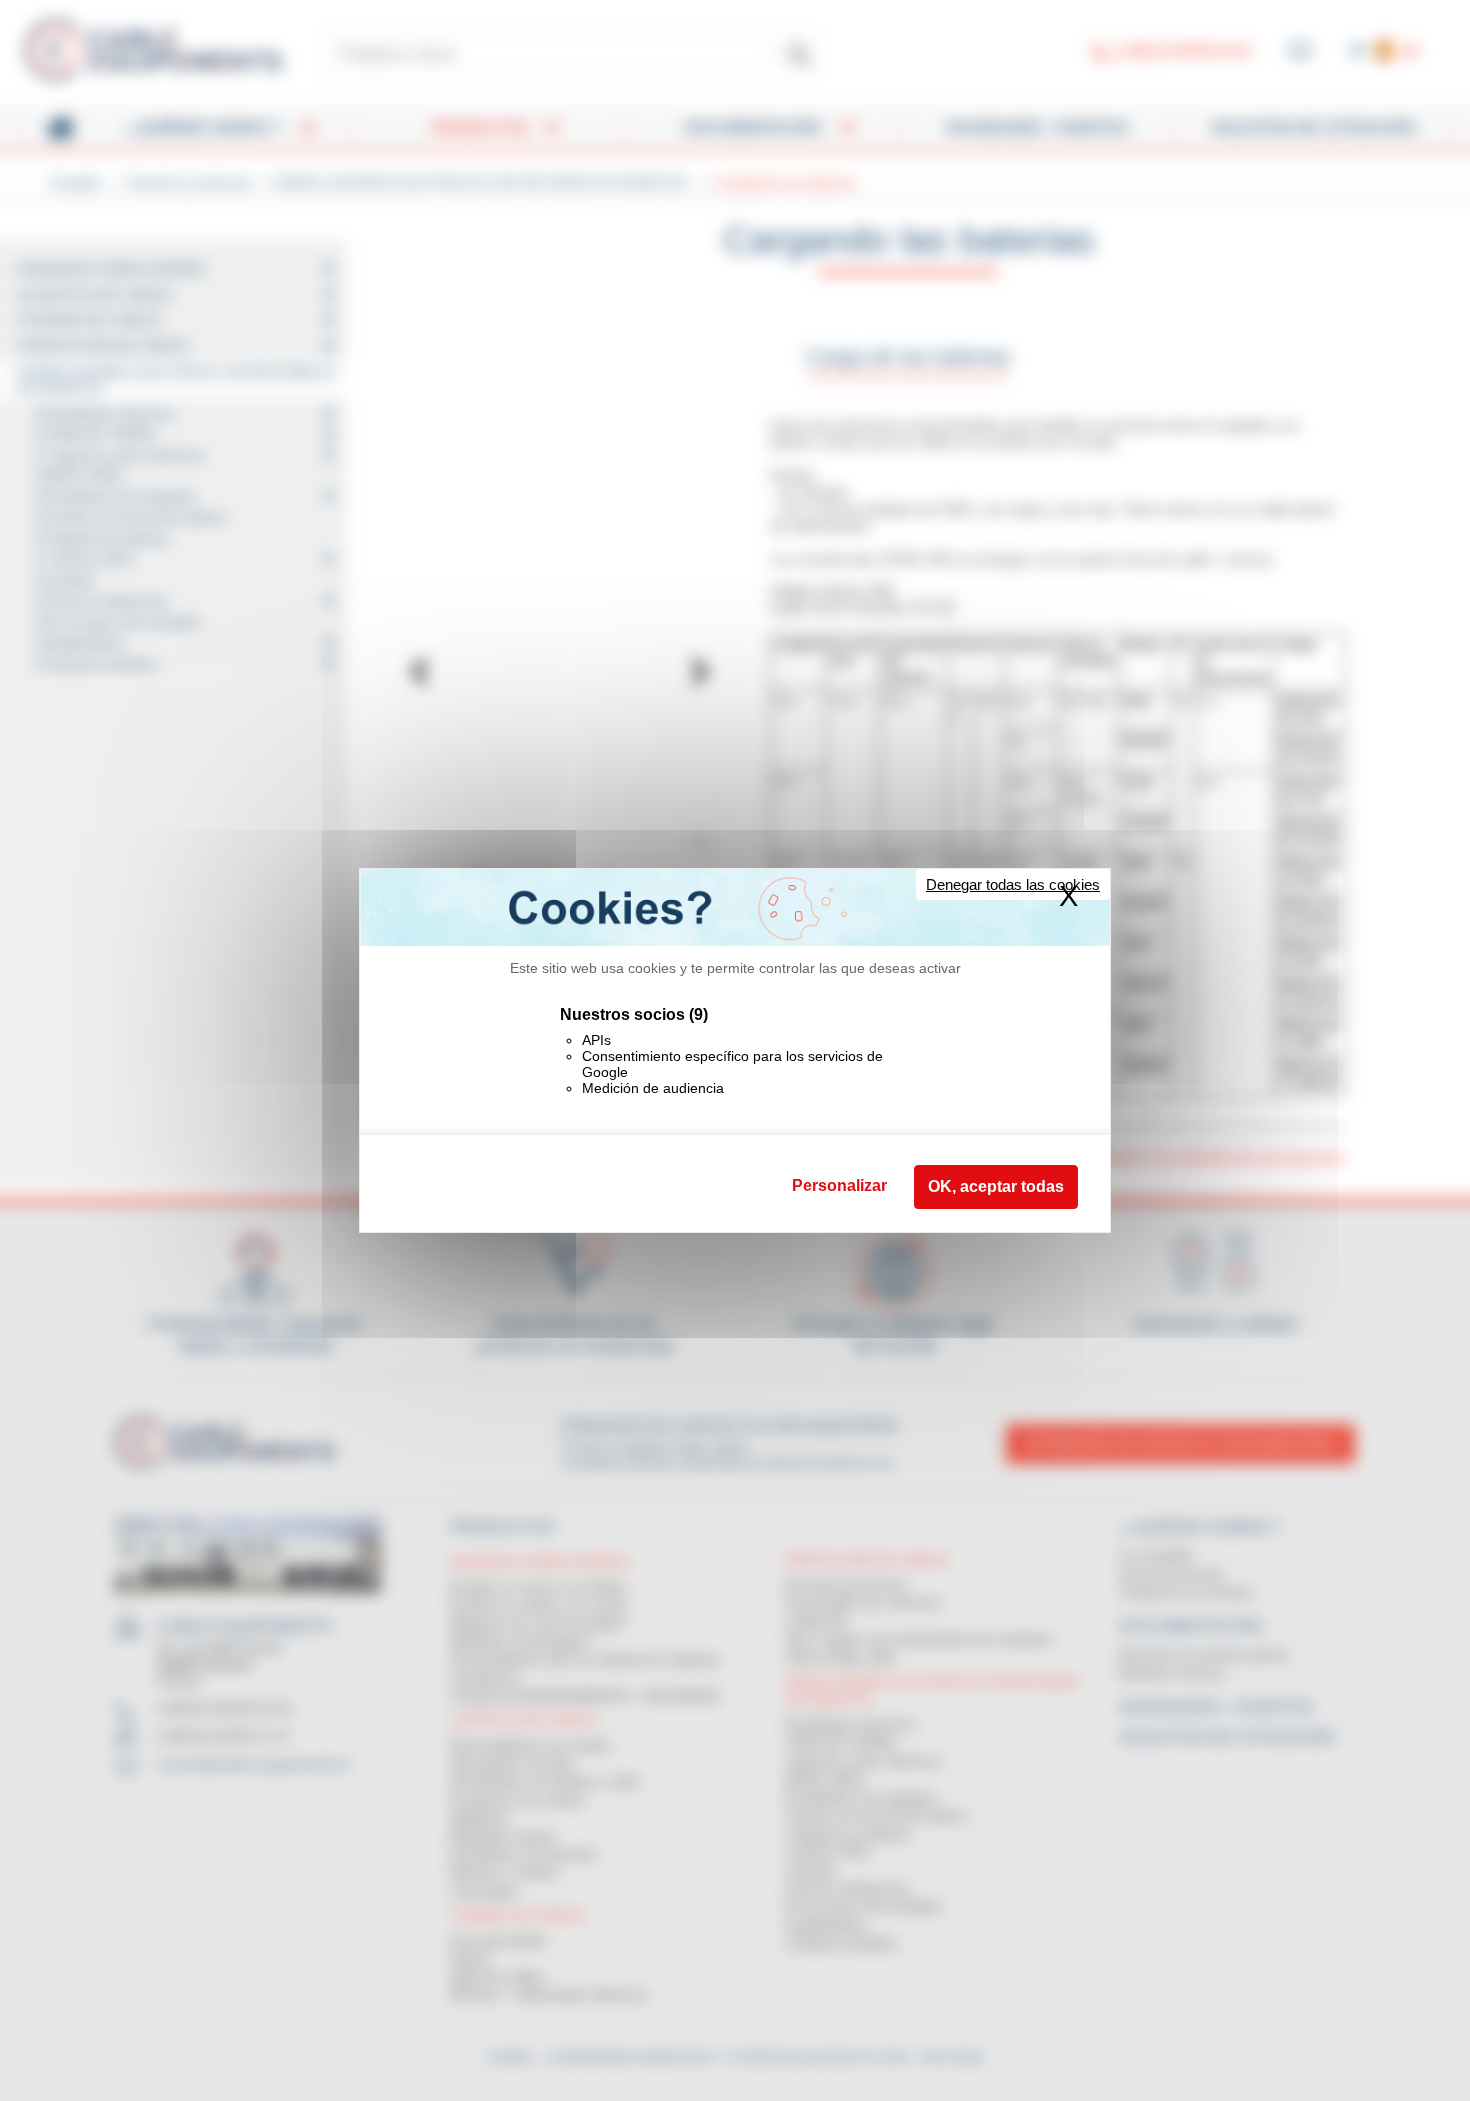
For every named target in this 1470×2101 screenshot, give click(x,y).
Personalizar (839, 1185)
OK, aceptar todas (996, 1186)
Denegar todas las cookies (1013, 884)
